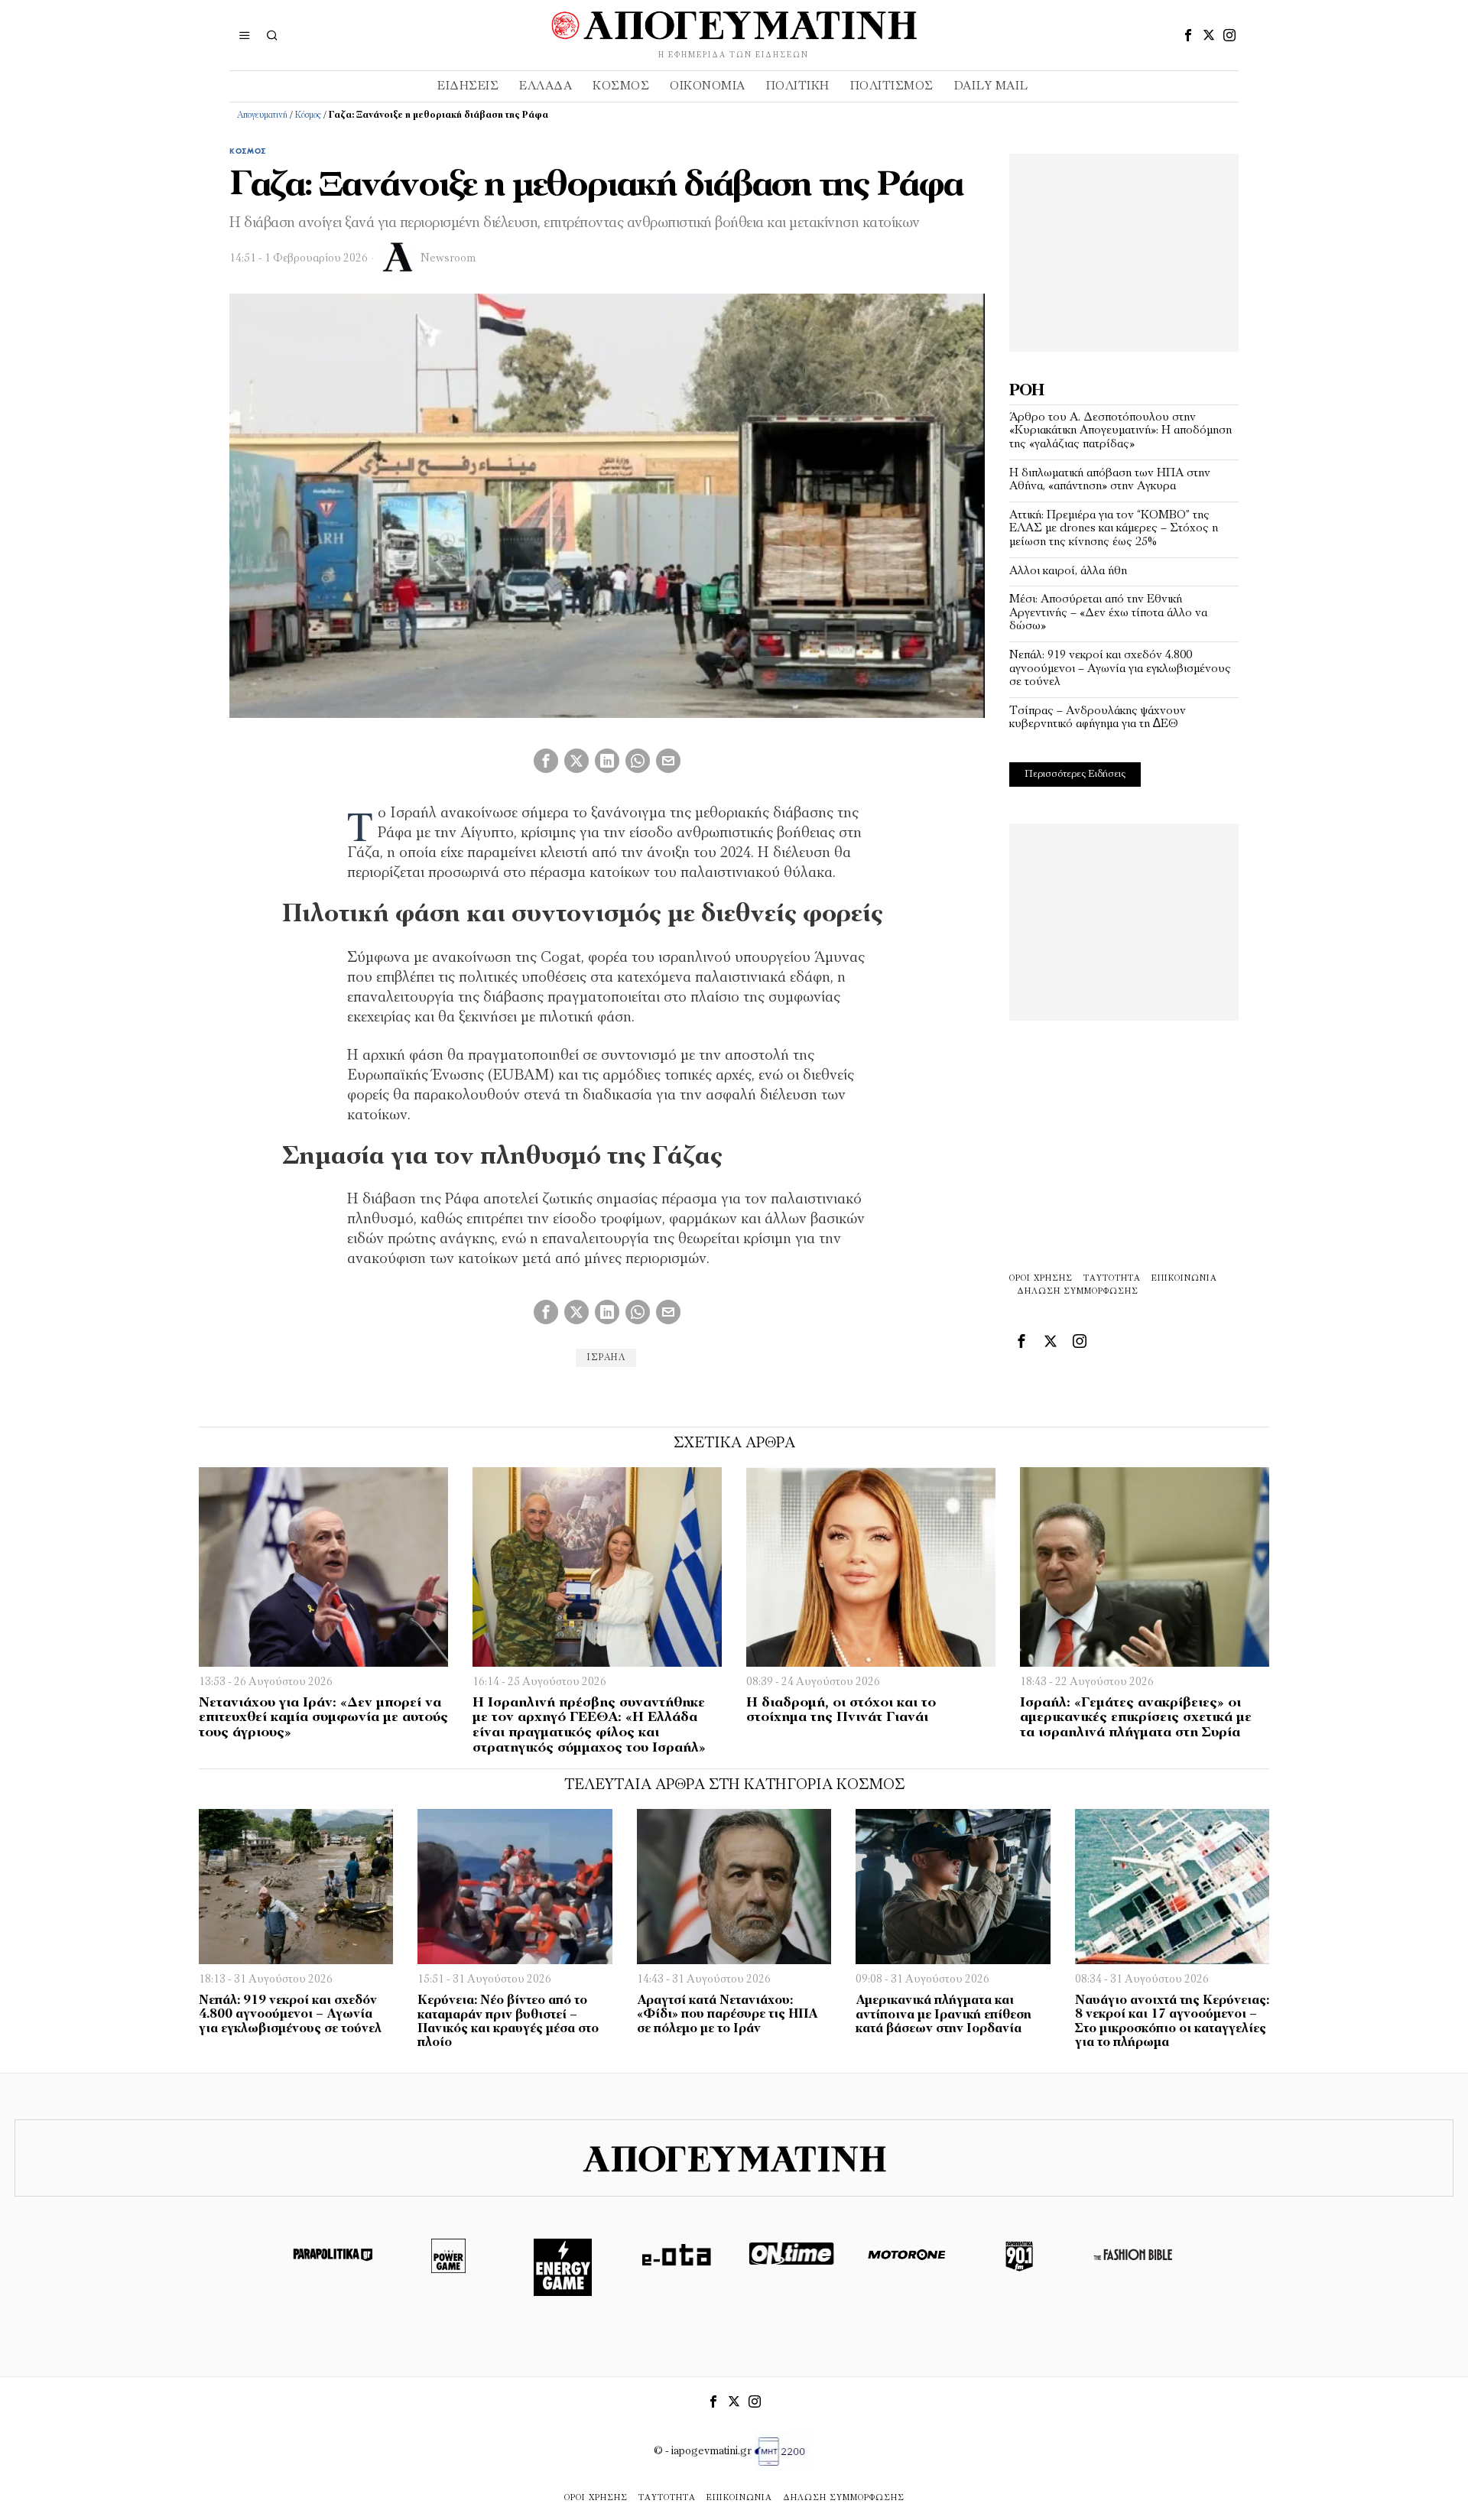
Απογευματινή (262, 115)
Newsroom (448, 259)
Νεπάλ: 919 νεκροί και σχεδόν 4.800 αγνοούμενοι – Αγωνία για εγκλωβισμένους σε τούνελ (1120, 669)
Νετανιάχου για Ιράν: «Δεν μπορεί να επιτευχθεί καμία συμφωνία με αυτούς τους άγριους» (323, 1719)
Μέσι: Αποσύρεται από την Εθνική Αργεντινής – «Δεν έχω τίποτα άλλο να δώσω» (1108, 613)
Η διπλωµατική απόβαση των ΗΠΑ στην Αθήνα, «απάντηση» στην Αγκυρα (1110, 480)
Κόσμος (308, 115)
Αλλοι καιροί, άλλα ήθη (1068, 571)
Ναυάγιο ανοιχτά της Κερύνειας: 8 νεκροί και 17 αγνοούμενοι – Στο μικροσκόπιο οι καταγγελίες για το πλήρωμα (1172, 2022)
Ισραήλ (606, 1358)
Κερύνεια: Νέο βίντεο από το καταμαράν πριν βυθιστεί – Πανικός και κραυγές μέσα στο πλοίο (508, 2022)
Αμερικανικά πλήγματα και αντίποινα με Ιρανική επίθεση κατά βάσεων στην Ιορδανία (943, 2015)
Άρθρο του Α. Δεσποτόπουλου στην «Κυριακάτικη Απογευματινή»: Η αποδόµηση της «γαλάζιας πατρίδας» (1120, 431)
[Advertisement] (1124, 249)
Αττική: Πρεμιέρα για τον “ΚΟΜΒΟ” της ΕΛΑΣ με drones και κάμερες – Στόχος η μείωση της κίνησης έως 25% (1114, 529)
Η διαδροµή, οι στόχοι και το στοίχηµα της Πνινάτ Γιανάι (841, 1711)
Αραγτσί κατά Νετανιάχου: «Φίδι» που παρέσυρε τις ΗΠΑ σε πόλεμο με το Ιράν (727, 2015)
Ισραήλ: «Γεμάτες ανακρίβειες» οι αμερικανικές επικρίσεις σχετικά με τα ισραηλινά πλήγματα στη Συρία (1136, 1719)
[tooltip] (1188, 35)
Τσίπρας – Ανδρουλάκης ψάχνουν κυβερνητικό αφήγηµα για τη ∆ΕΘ (1098, 718)
